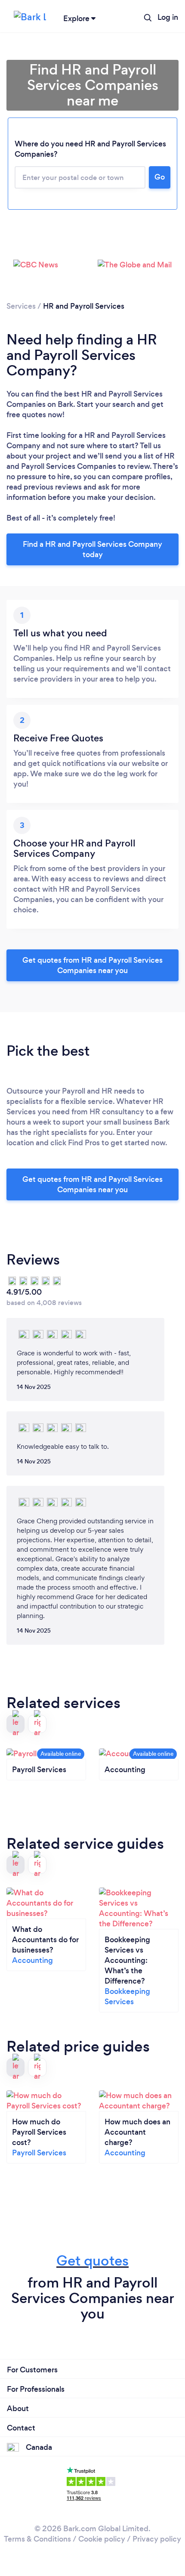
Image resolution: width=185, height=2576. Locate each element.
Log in (168, 17)
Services (21, 306)
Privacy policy (157, 2539)
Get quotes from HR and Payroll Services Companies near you (92, 965)
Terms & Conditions (37, 2539)
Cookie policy (102, 2539)
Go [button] (160, 177)
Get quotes (92, 2261)
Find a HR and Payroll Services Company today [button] (92, 549)
